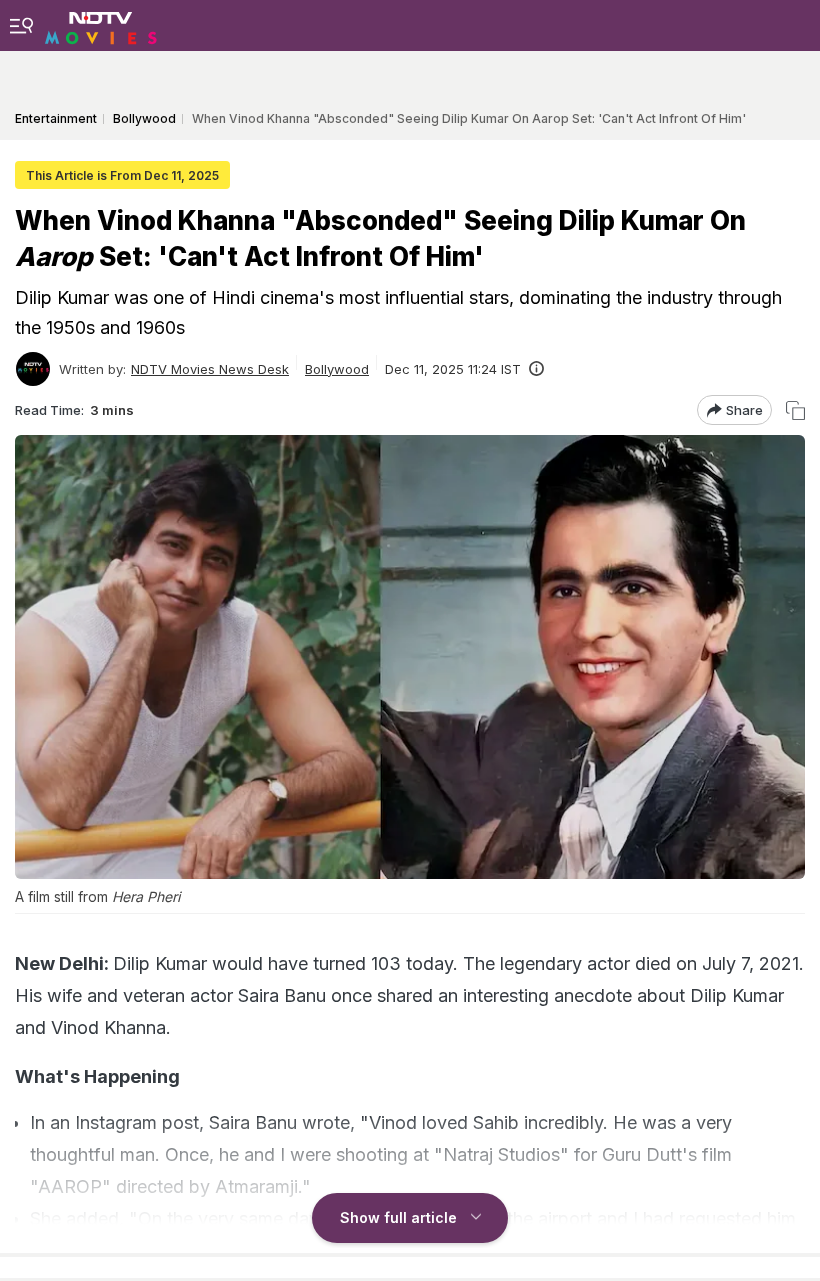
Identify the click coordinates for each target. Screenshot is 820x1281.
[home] (101, 25)
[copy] (795, 410)
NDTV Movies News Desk (210, 369)
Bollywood (337, 369)
